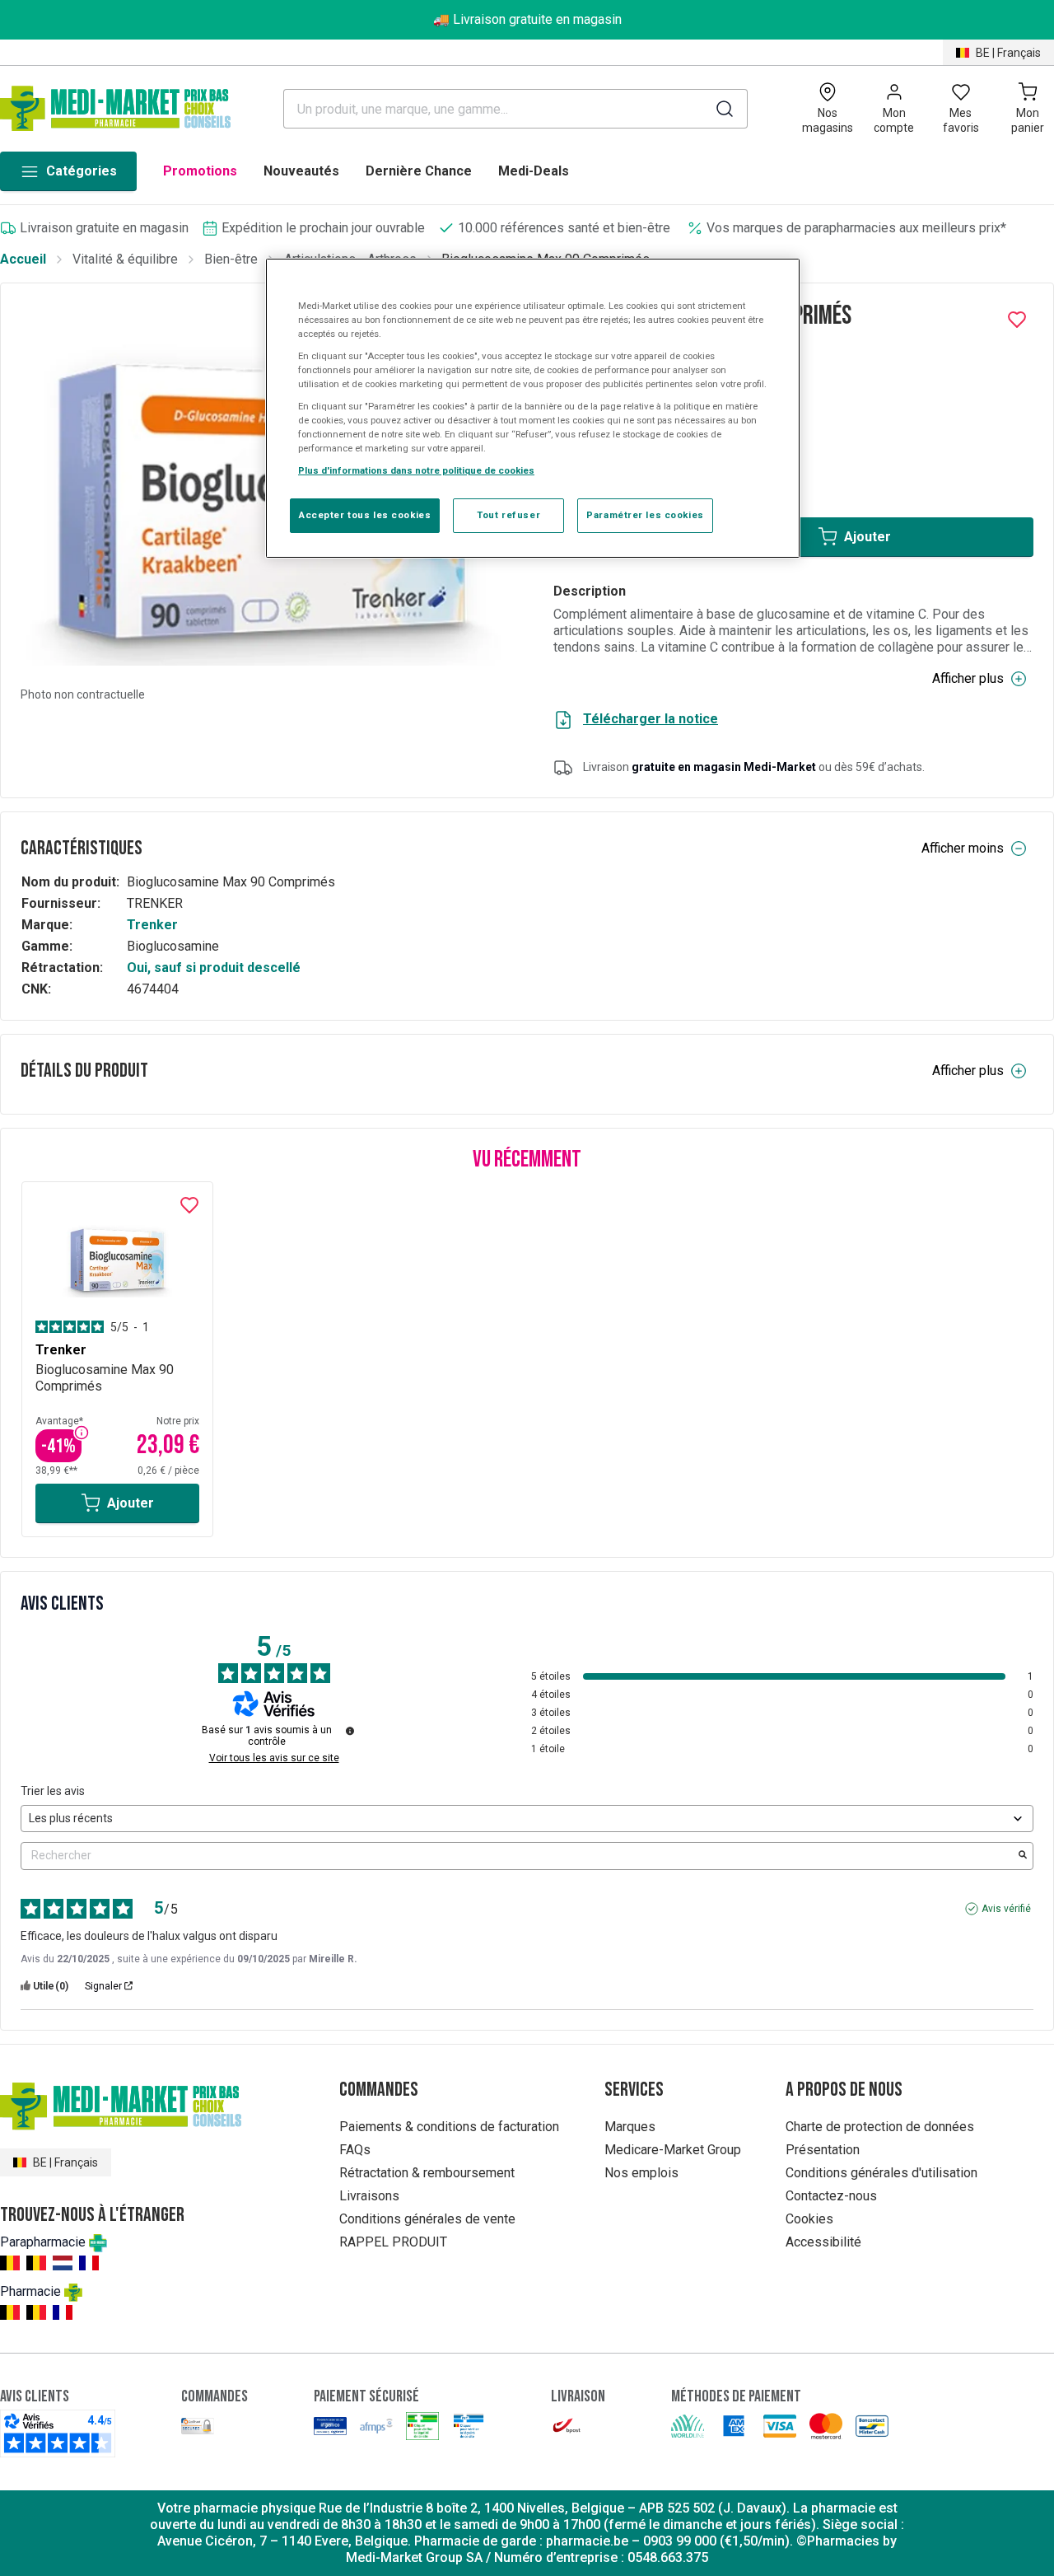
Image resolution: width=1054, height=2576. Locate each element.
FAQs (355, 2150)
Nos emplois (641, 2173)
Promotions (200, 171)
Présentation (823, 2150)
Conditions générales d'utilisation (881, 2173)
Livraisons (369, 2196)
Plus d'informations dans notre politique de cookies (416, 470)
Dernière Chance (419, 171)
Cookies (809, 2219)
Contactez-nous (831, 2196)
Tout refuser (508, 515)
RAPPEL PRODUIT (393, 2242)
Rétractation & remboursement (427, 2173)
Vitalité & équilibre (125, 259)
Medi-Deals (534, 171)
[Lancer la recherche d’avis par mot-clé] (1023, 1856)
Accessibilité (823, 2242)
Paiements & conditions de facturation (449, 2127)
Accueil (23, 259)
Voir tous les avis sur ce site (274, 1758)
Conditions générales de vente (427, 2219)
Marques (630, 2127)
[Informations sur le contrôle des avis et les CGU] (350, 1731)
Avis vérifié (1006, 1909)
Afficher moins (963, 848)
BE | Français (1008, 53)
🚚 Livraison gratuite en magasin (527, 19)
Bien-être (231, 259)
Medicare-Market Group (673, 2150)
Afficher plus (968, 678)
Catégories (82, 171)
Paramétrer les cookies (645, 515)
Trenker (152, 925)
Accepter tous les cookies (365, 515)
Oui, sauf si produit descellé (214, 968)
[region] (533, 409)
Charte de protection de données (880, 2127)
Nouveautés (301, 171)
